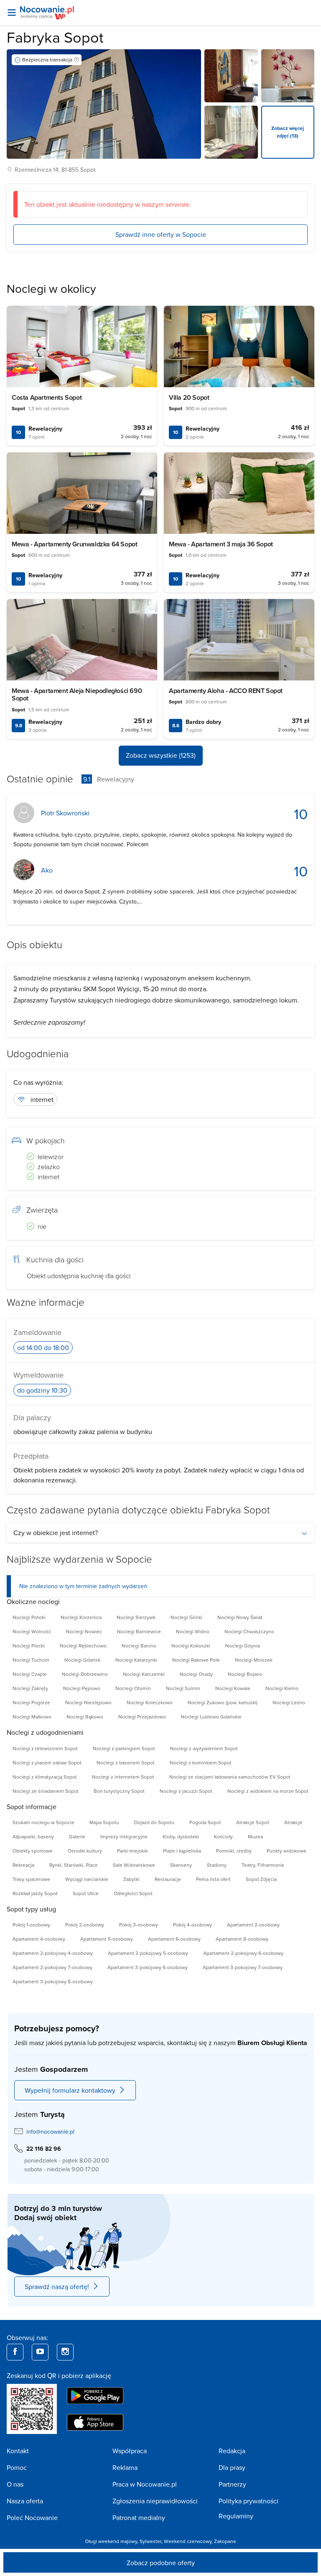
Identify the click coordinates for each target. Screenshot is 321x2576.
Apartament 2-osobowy (253, 1925)
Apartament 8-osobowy (242, 1939)
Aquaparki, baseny (33, 1836)
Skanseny (181, 1865)
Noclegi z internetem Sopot (123, 1777)
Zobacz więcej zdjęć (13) (288, 132)
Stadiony (217, 1865)
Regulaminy (236, 2516)
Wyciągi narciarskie (87, 1879)
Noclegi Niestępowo (88, 1702)
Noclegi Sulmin (183, 1688)
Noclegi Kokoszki (191, 1646)
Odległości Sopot (133, 1893)
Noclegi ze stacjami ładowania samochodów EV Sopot (230, 1777)
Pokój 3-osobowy (139, 1925)
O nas (15, 2484)
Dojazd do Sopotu (154, 1822)
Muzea (255, 1836)
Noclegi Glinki (186, 1617)
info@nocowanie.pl (50, 2132)
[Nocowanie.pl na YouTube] (40, 2352)
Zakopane (225, 2541)
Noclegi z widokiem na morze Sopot (268, 1791)
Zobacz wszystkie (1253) (161, 755)
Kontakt (18, 2451)
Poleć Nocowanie (32, 2518)
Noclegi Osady (196, 1674)
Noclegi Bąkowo (85, 1717)
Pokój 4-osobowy (192, 1925)
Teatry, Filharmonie (263, 1865)
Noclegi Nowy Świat (240, 1617)
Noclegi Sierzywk (136, 1617)
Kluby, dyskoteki (181, 1836)
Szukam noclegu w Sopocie (43, 1822)
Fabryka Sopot (55, 37)
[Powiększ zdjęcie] (231, 76)
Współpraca (130, 2451)
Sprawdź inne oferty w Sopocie (161, 234)
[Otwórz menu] (12, 13)
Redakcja (232, 2451)
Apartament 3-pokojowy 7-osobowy (243, 1967)
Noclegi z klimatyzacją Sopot (45, 1777)
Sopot (88, 170)
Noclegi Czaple (30, 1674)
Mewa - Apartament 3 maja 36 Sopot (221, 544)
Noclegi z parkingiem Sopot (124, 1748)
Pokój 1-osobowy (31, 1925)
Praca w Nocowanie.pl (145, 2484)
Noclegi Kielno (282, 1688)
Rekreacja (23, 1865)
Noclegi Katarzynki (136, 1660)
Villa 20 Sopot (189, 397)
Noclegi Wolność (32, 1631)
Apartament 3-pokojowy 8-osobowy (53, 1981)
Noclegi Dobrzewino (85, 1674)
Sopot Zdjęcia (261, 1879)
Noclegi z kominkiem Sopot (201, 1763)
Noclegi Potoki (29, 1617)
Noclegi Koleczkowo (150, 1702)
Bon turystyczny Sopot (119, 1791)
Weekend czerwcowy (188, 2541)
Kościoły (223, 1836)
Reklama (125, 2467)
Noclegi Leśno (289, 1702)
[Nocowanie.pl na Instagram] (65, 2352)
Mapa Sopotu (104, 1822)
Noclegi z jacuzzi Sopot (186, 1791)
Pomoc (17, 2467)
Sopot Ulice (86, 1893)
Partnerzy (232, 2484)
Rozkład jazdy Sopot (35, 1893)
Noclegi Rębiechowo (83, 1646)
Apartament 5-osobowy (107, 1939)
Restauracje (168, 1879)
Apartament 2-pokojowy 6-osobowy (243, 1953)
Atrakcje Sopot (253, 1822)
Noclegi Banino (139, 1646)
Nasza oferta (25, 2501)
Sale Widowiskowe (134, 1865)
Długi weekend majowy (111, 2541)
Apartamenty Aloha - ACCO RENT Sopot (226, 691)
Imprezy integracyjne (124, 1836)
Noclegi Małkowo (32, 1717)
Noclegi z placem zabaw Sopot (47, 1763)
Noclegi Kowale (233, 1688)
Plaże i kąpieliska (182, 1851)
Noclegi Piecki (29, 1646)
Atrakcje (293, 1822)
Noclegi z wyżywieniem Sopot (204, 1748)
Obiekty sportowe (33, 1851)
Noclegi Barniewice (139, 1631)
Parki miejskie (132, 1851)
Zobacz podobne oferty (161, 2563)
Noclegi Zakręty (30, 1688)
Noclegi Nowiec (84, 1631)
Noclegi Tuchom (31, 1660)
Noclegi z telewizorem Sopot (45, 1748)
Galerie (77, 1836)
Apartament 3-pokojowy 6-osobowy (148, 1967)
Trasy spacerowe (31, 1879)
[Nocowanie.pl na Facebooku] (15, 2352)
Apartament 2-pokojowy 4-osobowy (53, 1953)
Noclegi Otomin (133, 1688)
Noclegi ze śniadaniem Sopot (46, 1791)
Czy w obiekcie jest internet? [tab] (56, 1533)
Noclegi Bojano (245, 1674)
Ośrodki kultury (85, 1851)
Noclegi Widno (193, 1631)
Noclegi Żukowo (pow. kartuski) (223, 1702)
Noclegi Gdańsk (82, 1660)
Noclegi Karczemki (144, 1674)
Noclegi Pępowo (82, 1688)
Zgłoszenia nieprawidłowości (155, 2501)
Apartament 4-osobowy (39, 1939)
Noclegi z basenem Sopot (126, 1763)
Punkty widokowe (287, 1851)
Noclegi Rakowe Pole (196, 1660)
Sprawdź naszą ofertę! (57, 2287)
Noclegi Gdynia (243, 1646)
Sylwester (150, 2541)
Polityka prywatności (248, 2501)
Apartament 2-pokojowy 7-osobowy (52, 1967)
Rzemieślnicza (33, 170)
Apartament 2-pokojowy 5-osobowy (148, 1953)
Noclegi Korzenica (81, 1617)
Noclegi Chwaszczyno (249, 1631)
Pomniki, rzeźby (234, 1851)
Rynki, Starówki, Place (74, 1865)
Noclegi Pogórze (31, 1702)
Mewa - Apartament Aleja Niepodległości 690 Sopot (77, 695)
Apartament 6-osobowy (174, 1939)
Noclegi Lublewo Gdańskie (211, 1717)
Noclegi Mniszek (254, 1660)
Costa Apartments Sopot (47, 397)
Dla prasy (232, 2467)
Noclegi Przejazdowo (142, 1717)
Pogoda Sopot (205, 1822)
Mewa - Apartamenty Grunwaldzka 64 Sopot (74, 544)
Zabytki (131, 1879)
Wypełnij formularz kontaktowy (70, 2090)
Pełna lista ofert (213, 1879)
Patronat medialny (139, 2518)
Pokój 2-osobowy (85, 1925)
